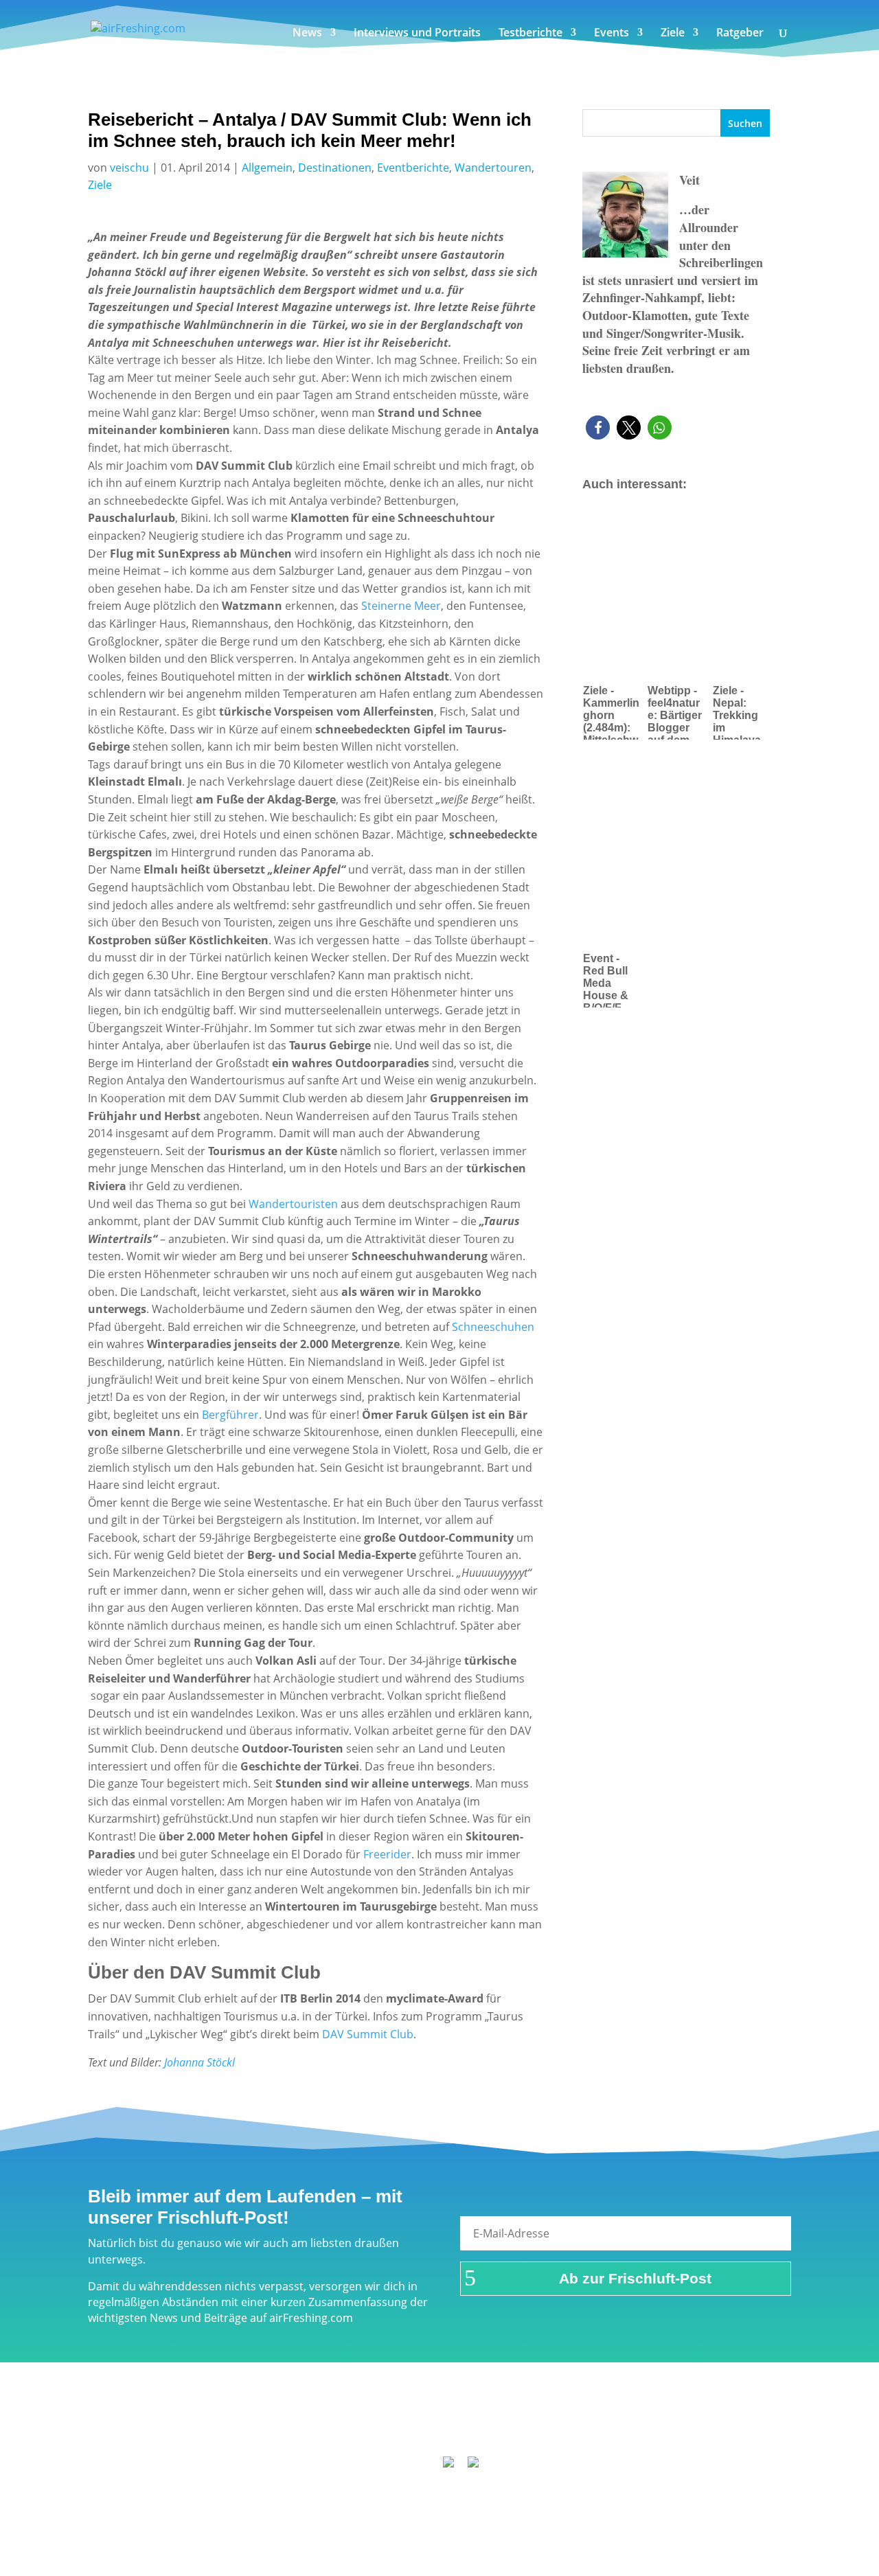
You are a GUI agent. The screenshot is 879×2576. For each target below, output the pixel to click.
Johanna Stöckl (199, 2062)
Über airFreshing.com (365, 2424)
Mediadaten (595, 2424)
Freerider (387, 1854)
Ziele (673, 34)
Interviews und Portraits (417, 34)
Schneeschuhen (493, 1327)
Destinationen (335, 168)
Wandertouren (493, 168)
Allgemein (267, 168)
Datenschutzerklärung (493, 2424)
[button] (598, 428)
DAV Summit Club (368, 2034)
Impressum (266, 2424)
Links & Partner (183, 2424)
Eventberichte (413, 168)
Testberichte (530, 34)
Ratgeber (740, 34)
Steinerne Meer (400, 606)
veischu (129, 168)
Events (612, 34)
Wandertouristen (293, 1204)
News (307, 34)
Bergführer (230, 1415)
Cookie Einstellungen (694, 2424)
